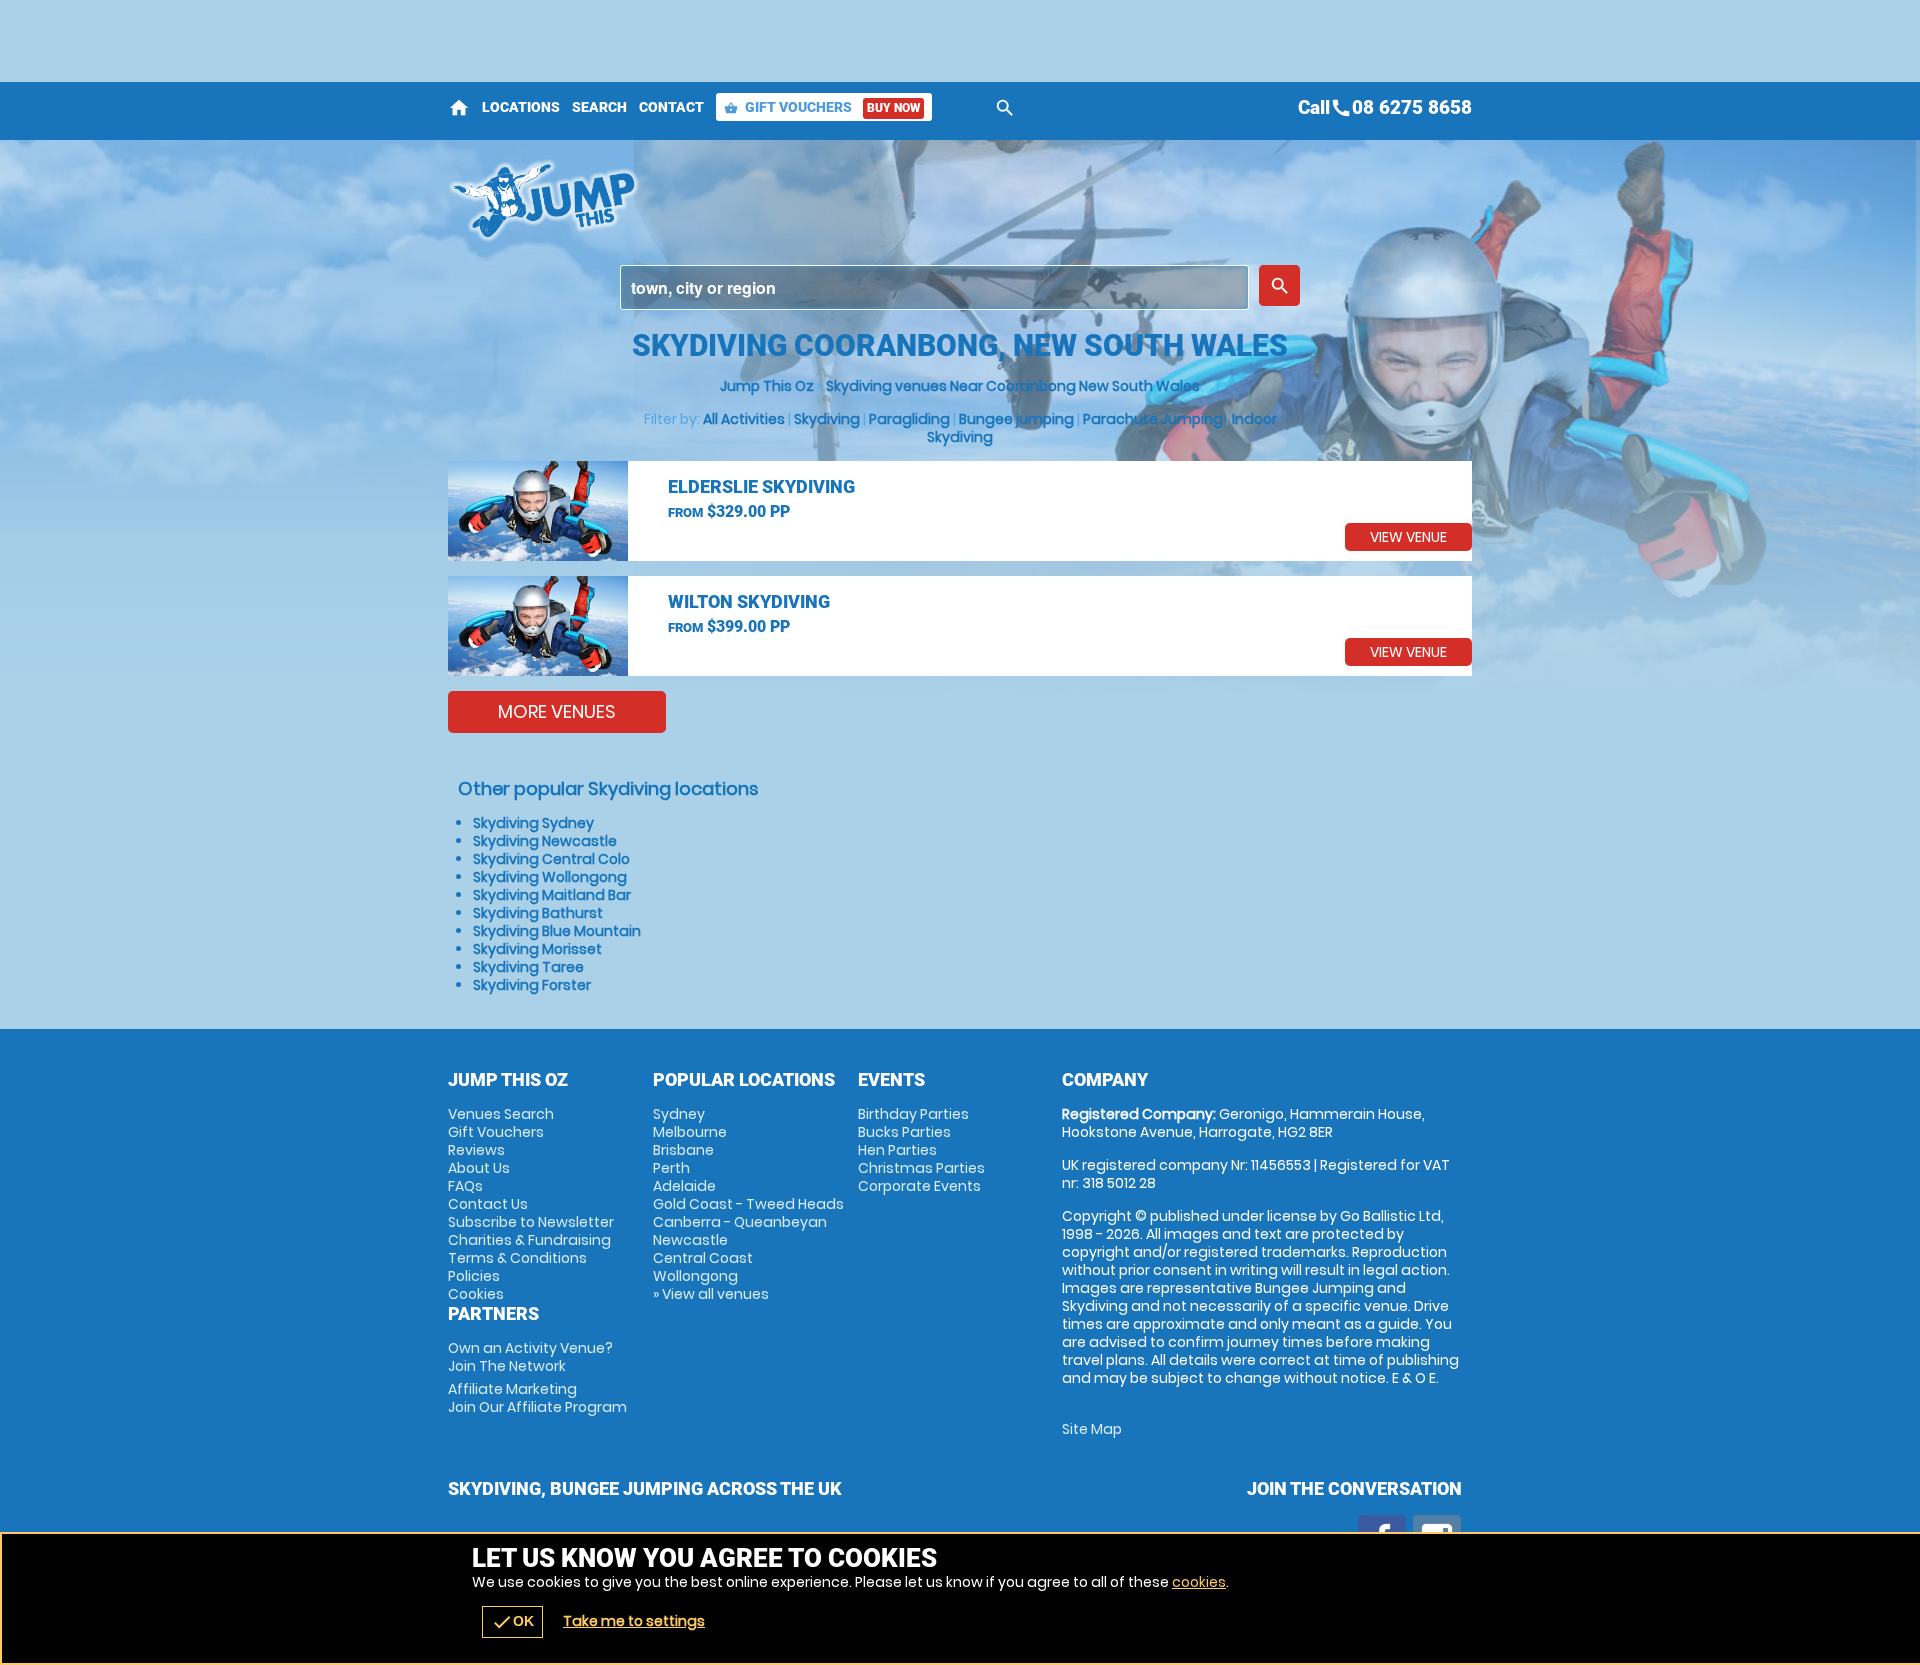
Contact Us (488, 1204)
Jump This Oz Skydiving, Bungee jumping (781, 200)
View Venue (1408, 537)
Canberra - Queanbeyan (740, 1222)
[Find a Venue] (934, 287)
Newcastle (690, 1240)
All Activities (744, 419)
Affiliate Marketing (537, 1398)
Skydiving (827, 419)
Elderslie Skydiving (761, 486)
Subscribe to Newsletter (531, 1222)
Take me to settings (634, 1621)
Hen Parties (897, 1150)
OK (512, 1622)
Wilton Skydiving (749, 601)
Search (599, 107)
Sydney (679, 1114)
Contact (671, 107)
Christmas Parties (921, 1168)
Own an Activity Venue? (530, 1357)
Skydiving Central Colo (551, 859)
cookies (1199, 1582)
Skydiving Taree (528, 967)
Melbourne (690, 1132)
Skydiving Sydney (533, 823)
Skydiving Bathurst (538, 913)
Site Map (1092, 1429)
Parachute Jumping (1153, 419)
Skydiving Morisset (537, 949)
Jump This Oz (767, 386)
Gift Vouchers (822, 107)
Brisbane (683, 1150)
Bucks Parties (904, 1132)
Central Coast (703, 1258)
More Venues (557, 711)
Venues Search (501, 1114)
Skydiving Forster (532, 985)
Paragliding (909, 419)
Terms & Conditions (517, 1258)
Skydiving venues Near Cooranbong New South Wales (1013, 386)
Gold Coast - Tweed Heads (748, 1204)
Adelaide (684, 1186)
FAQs (465, 1186)
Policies (474, 1276)
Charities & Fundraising (529, 1240)
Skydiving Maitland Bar (552, 895)
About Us (479, 1168)
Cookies (476, 1294)
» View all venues (711, 1294)
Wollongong (695, 1276)
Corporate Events (919, 1186)
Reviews (476, 1150)
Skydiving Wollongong (550, 877)
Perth (671, 1168)
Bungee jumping (1016, 419)
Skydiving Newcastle (545, 841)
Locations (521, 107)
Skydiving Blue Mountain (557, 931)
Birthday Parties (913, 1114)
